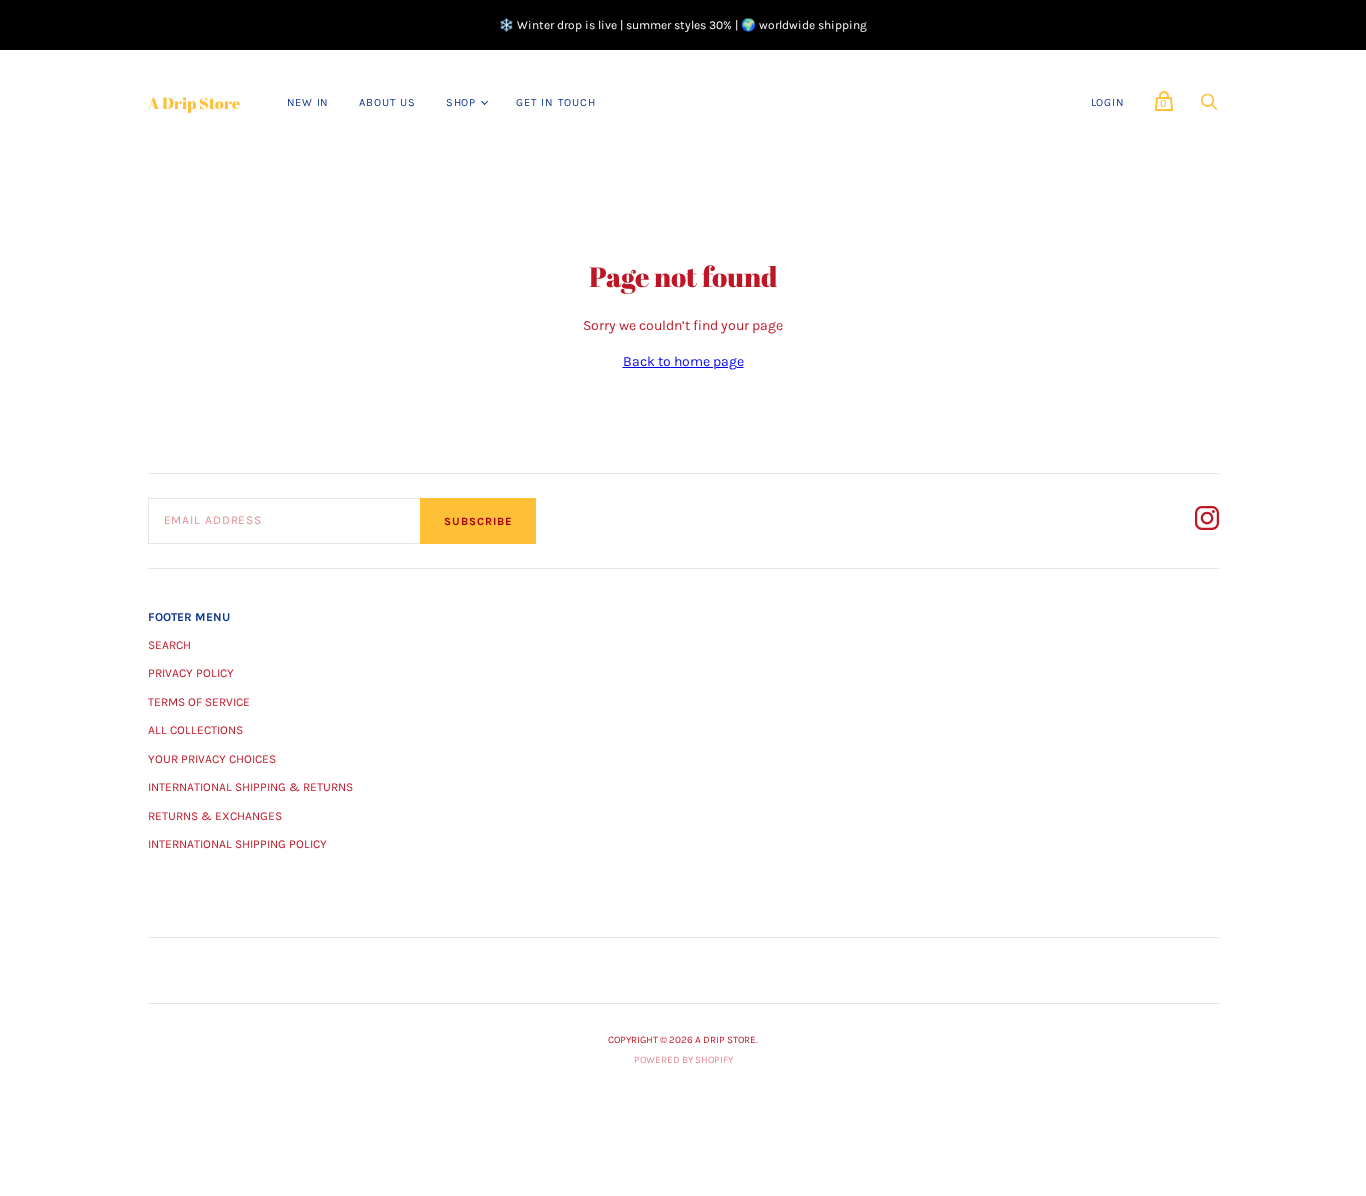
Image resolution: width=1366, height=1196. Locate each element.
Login (1108, 102)
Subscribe (478, 521)
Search (169, 645)
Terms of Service (199, 702)
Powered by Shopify (683, 1060)
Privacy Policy (191, 673)
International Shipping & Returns (250, 787)
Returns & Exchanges (215, 816)
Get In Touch (556, 102)
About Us (387, 102)
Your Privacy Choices (212, 759)
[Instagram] (1207, 521)
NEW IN (308, 102)
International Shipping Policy (237, 844)
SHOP (461, 102)
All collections (195, 730)
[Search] (1209, 107)
